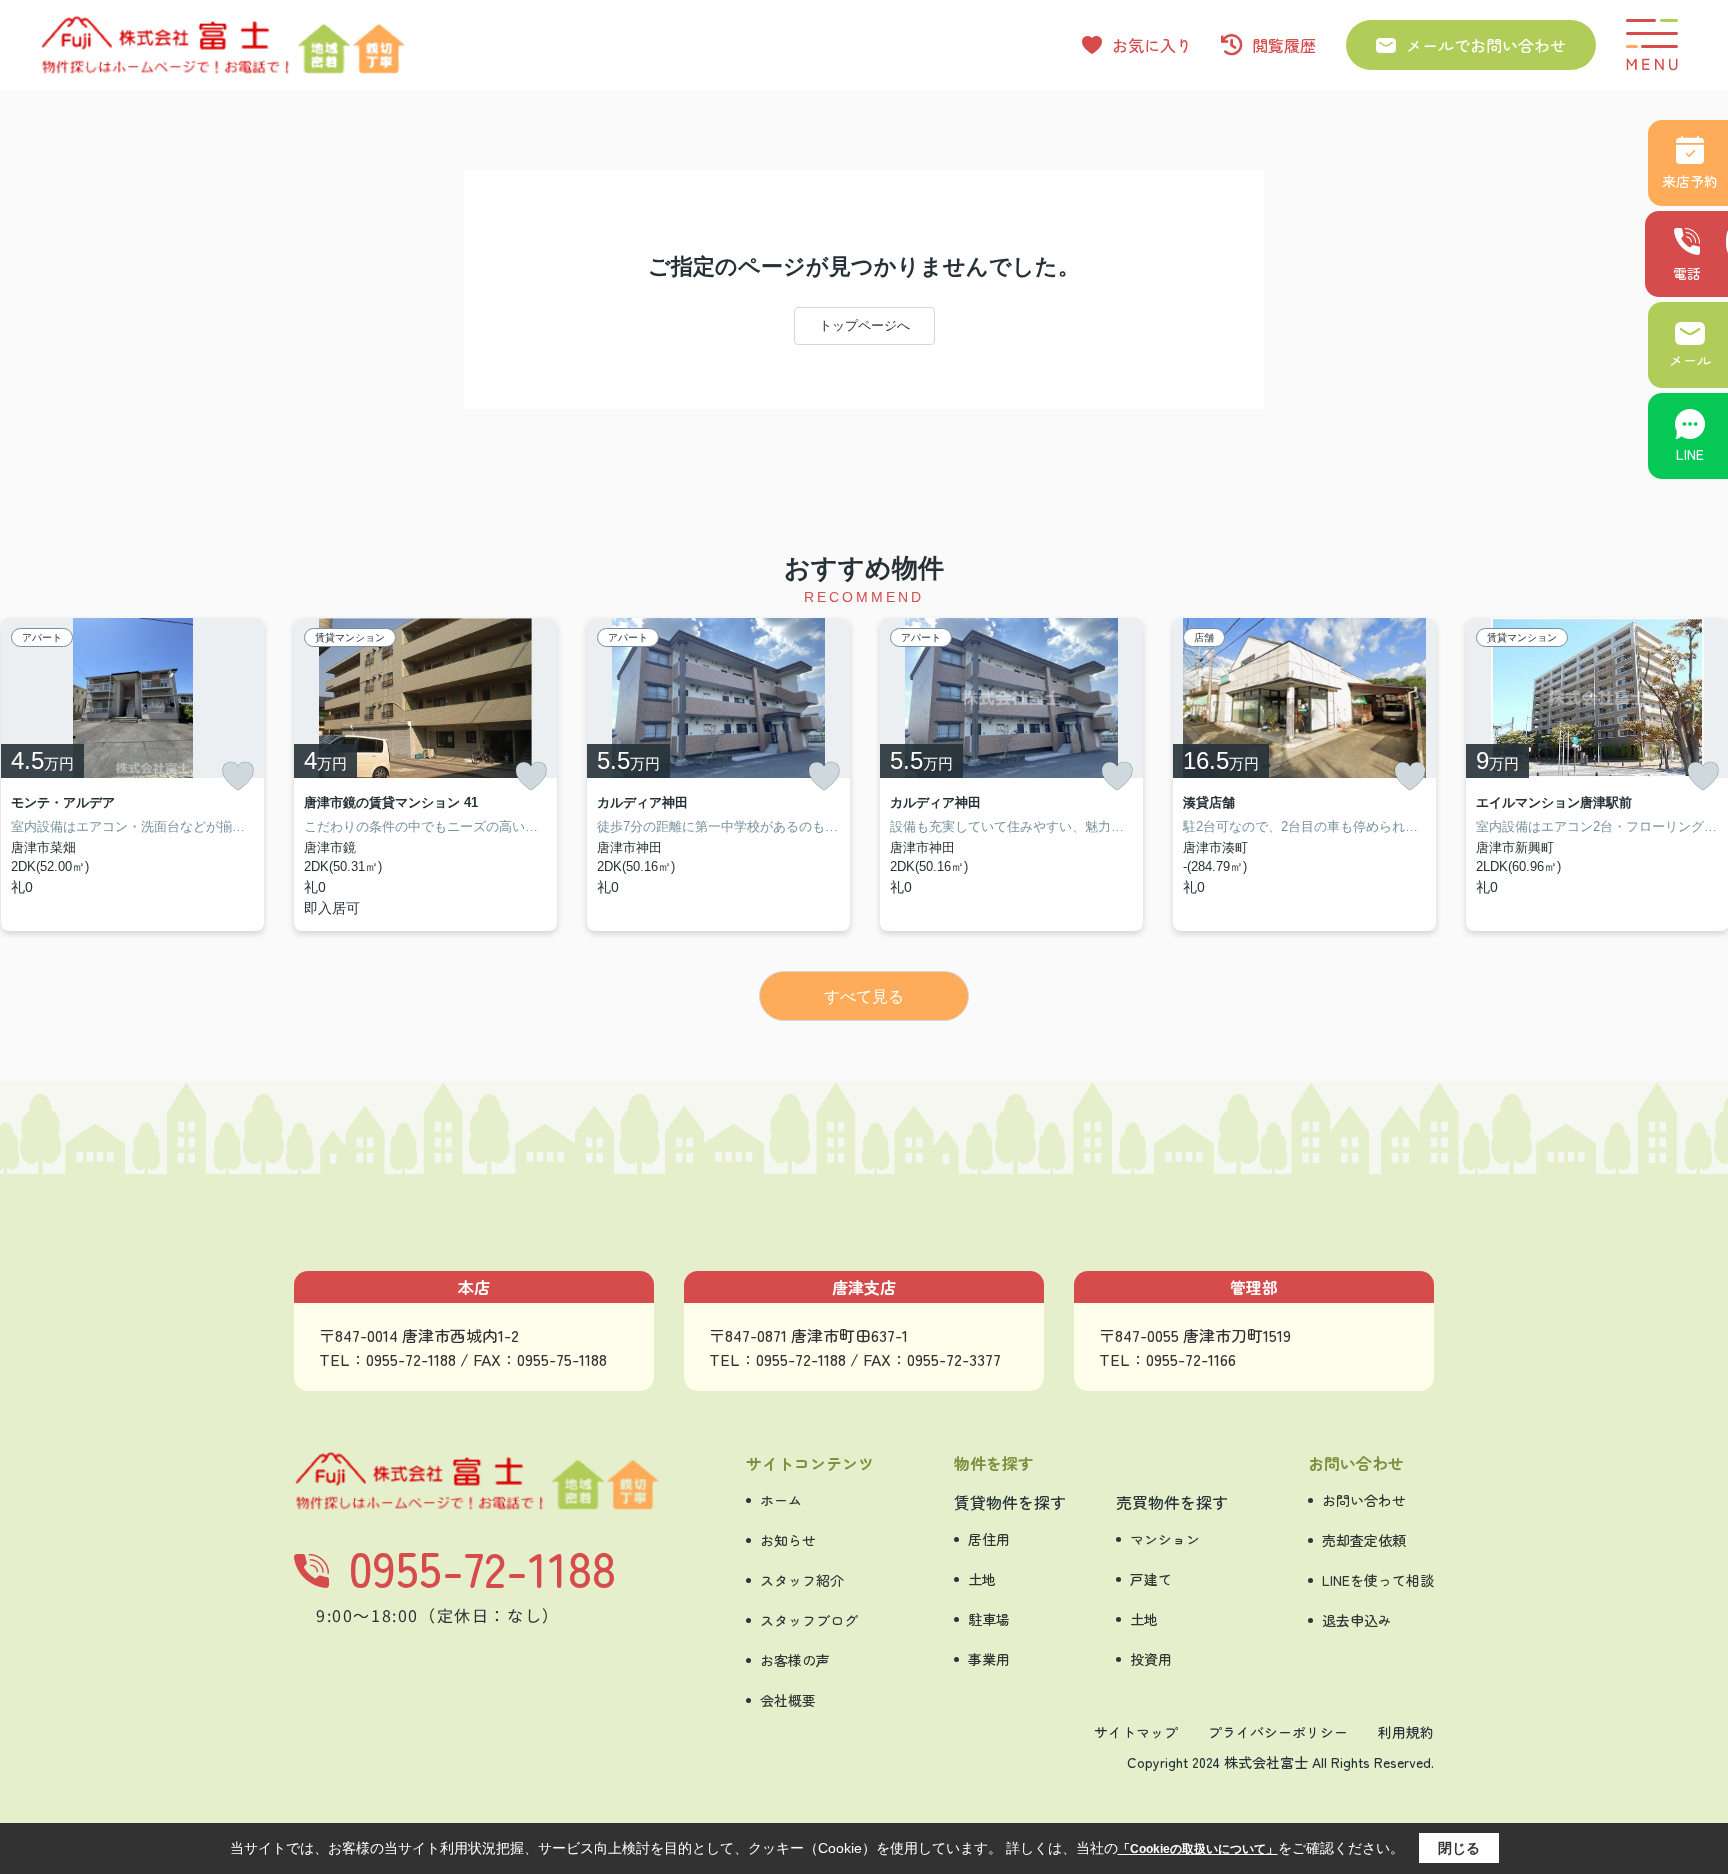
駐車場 (989, 1619)
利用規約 (1406, 1732)
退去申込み (1357, 1620)
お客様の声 (795, 1660)
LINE (1690, 454)
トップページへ (864, 325)
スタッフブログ (809, 1620)
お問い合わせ (1364, 1500)
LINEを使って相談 (1378, 1580)
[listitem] (425, 774)
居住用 (989, 1539)
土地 (982, 1579)
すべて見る (864, 996)
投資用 (1151, 1659)
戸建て (1151, 1579)
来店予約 (1690, 181)
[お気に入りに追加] (238, 776)
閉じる (1459, 1848)
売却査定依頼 (1364, 1540)
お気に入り (1152, 45)
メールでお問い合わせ (1486, 45)
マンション (1165, 1539)
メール (1690, 360)
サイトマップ (1136, 1732)
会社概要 (788, 1700)
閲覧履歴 (1284, 45)
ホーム (781, 1500)
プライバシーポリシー (1278, 1732)
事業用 (989, 1659)
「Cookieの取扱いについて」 (1198, 1849)
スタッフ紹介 (802, 1580)
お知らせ (788, 1540)
